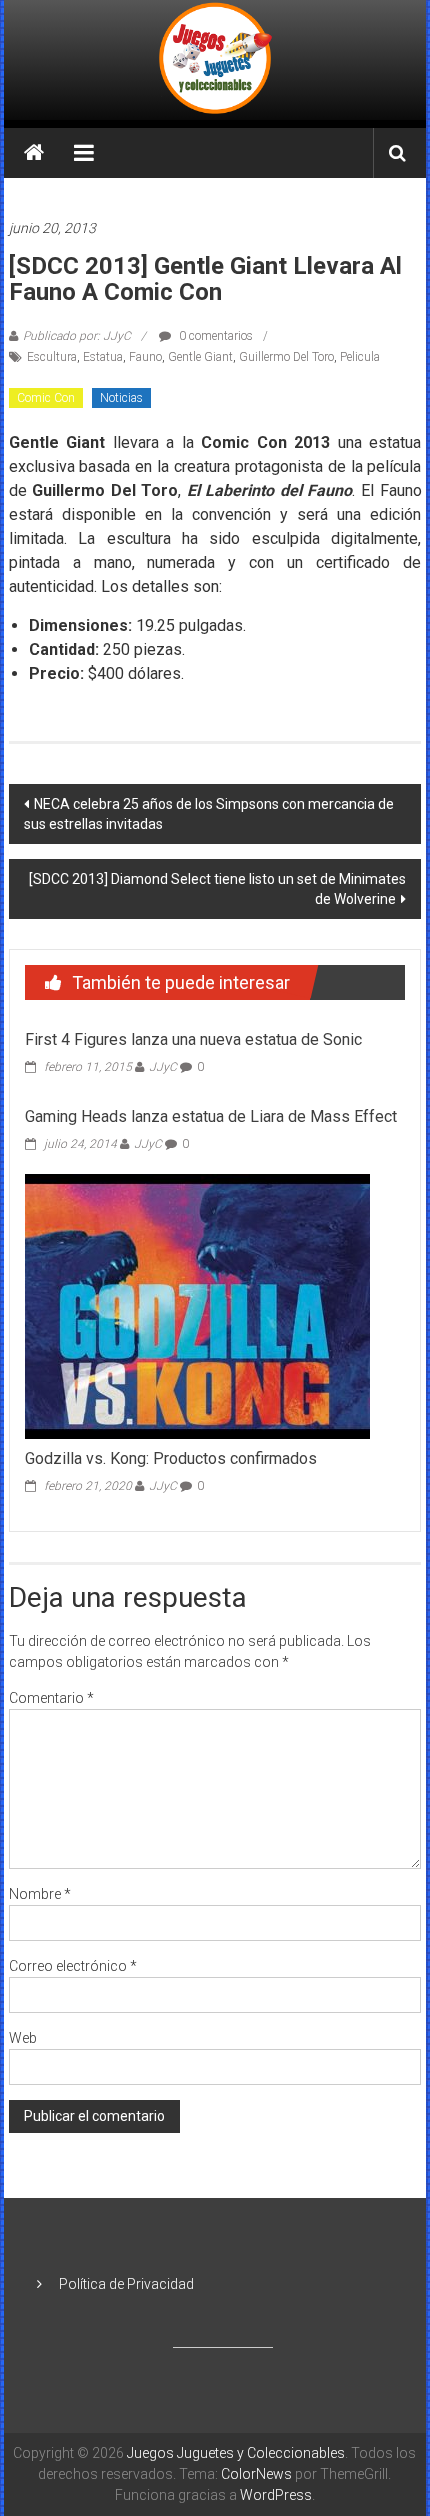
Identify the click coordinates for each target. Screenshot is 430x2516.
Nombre (40, 1894)
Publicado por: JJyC (77, 336)
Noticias (121, 398)
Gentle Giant (200, 357)
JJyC (163, 1067)
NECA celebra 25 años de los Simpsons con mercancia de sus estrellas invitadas (209, 814)
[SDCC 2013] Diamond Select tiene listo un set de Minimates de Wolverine (217, 889)
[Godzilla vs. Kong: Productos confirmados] (197, 1305)
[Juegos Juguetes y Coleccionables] (214, 60)
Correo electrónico (73, 1966)
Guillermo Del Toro (286, 357)
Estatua (103, 357)
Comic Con (46, 398)
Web (23, 2038)
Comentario (51, 1698)
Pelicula (360, 357)
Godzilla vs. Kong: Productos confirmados (171, 1458)
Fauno (145, 357)
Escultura (52, 357)
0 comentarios (214, 336)
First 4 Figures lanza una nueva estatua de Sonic (193, 1039)
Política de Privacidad (126, 2284)
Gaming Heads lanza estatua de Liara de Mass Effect (211, 1116)
